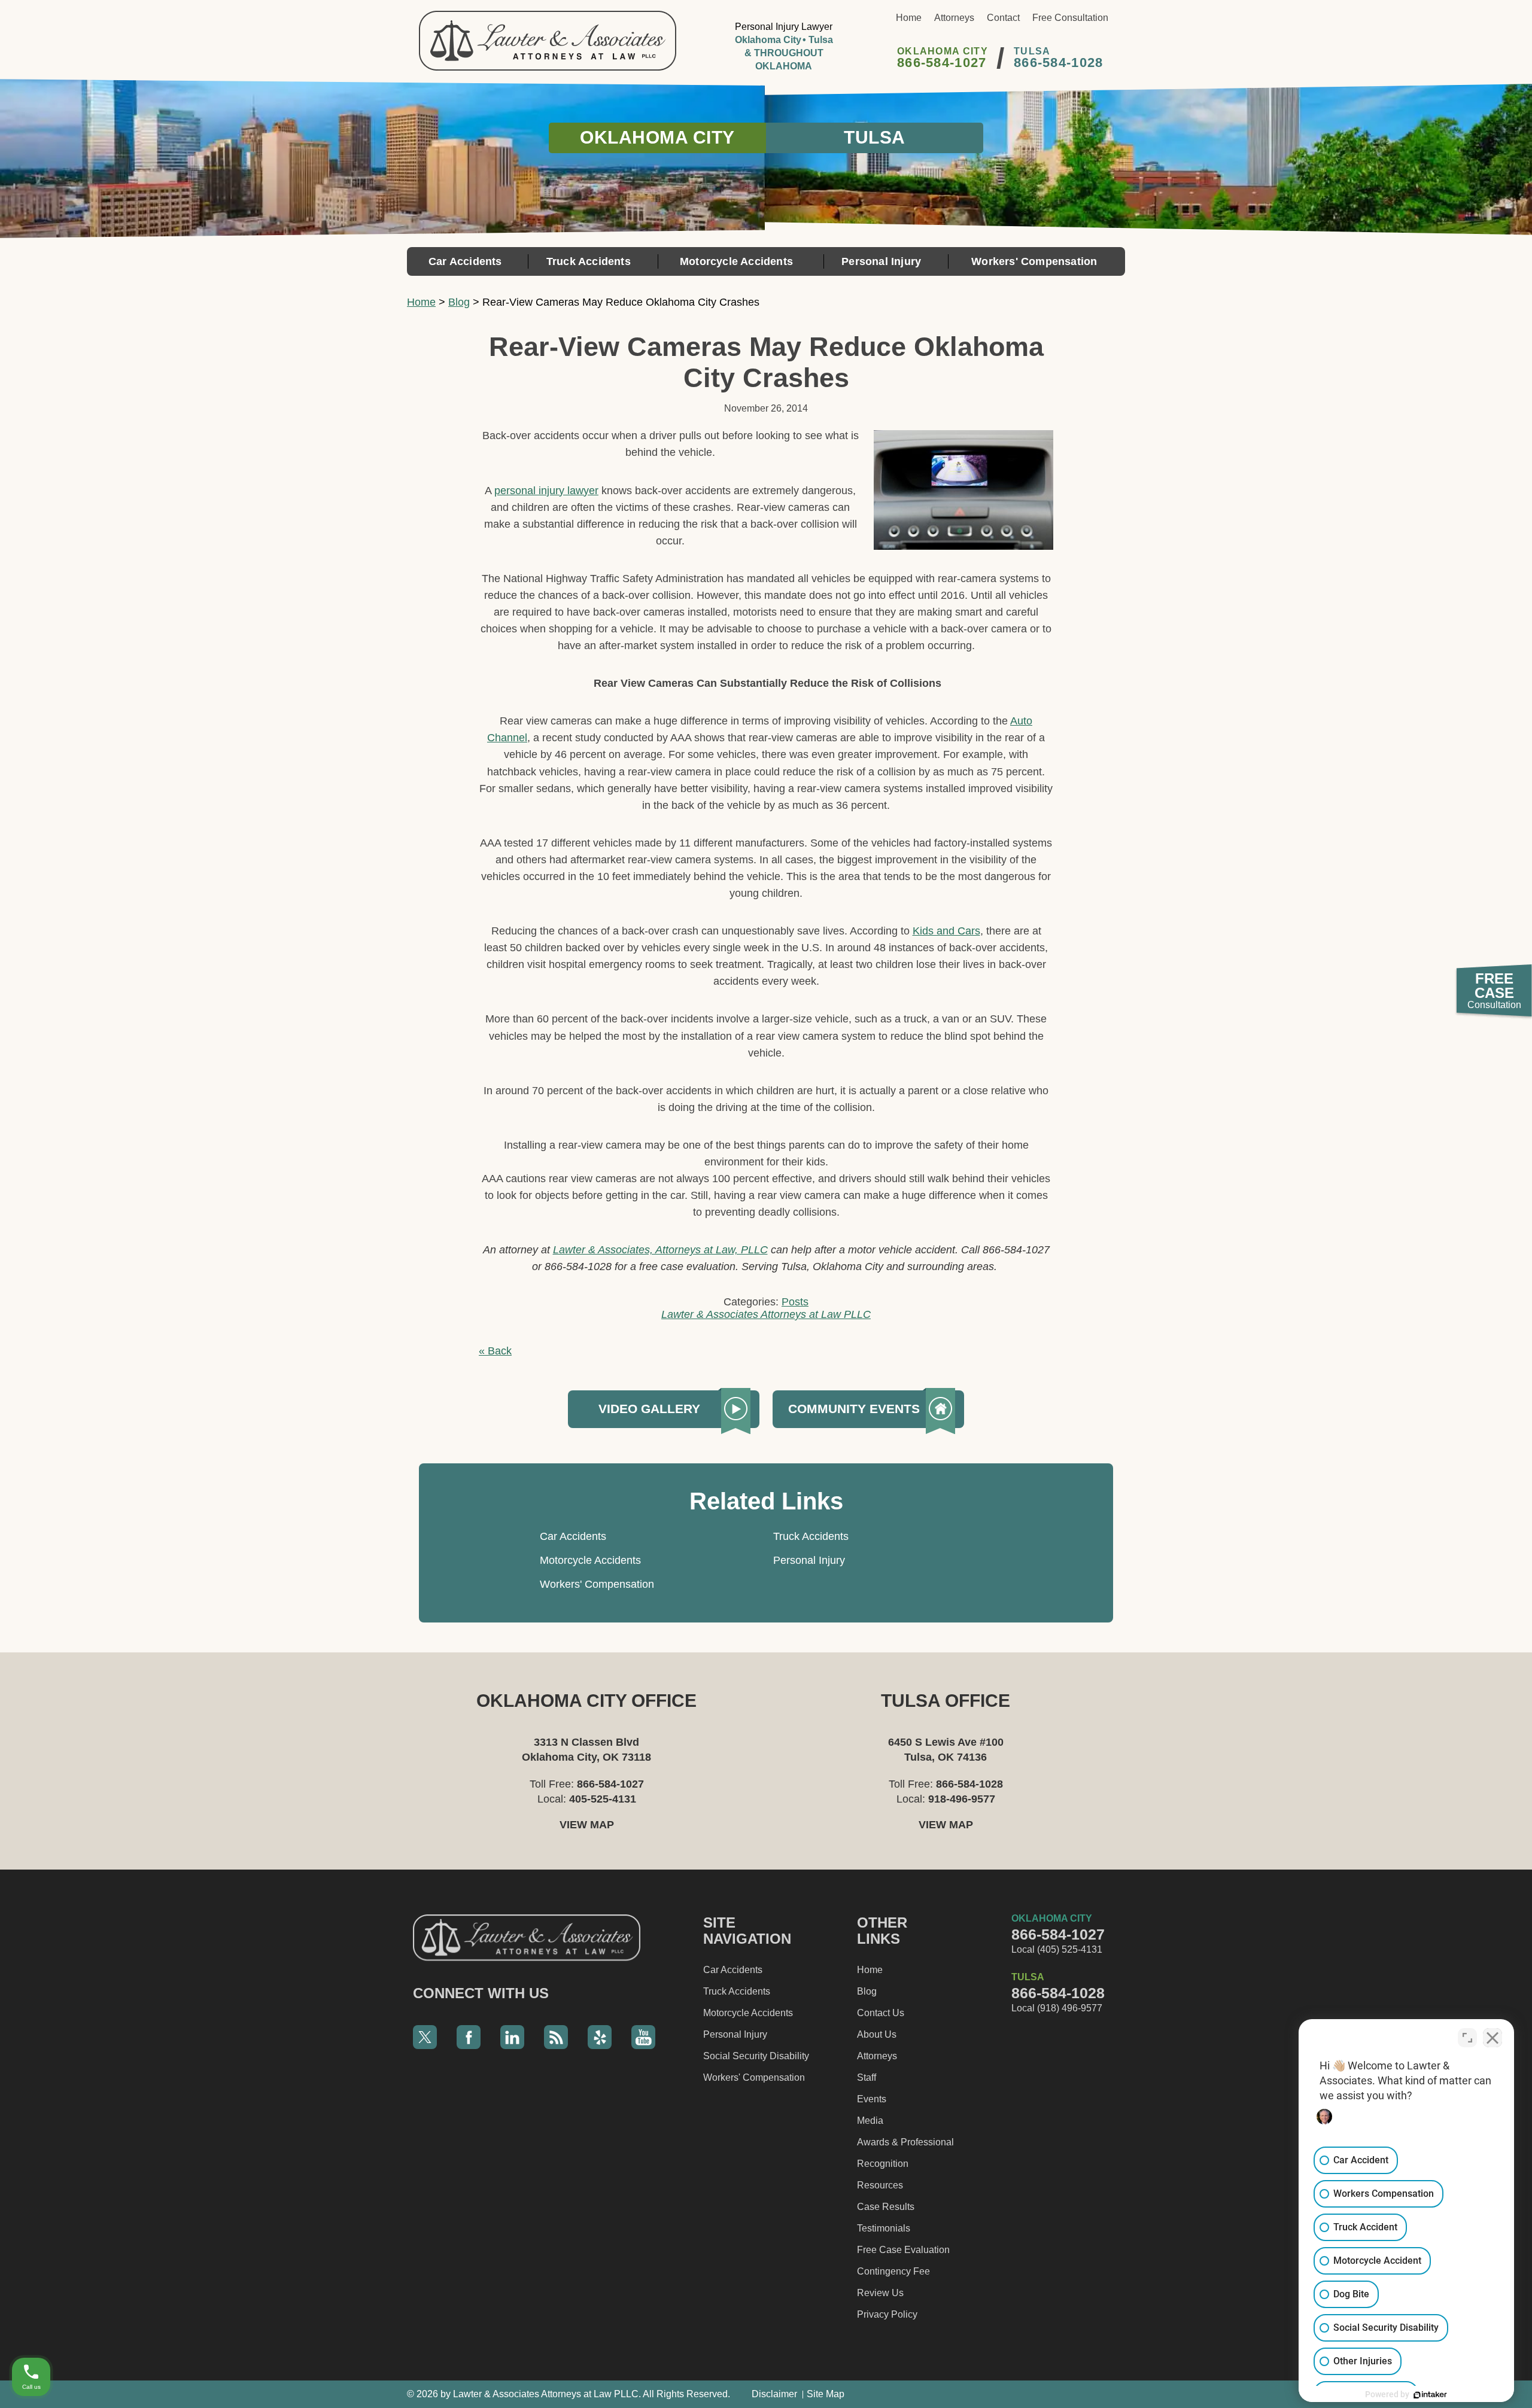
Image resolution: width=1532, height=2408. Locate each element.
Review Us (880, 2293)
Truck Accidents (589, 261)
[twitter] (425, 2037)
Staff (867, 2077)
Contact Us (881, 2013)
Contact (1003, 18)
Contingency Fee (893, 2271)
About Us (877, 2034)
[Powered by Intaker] (1430, 2395)
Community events (854, 1409)
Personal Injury (881, 261)
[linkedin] (512, 2037)
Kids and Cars (946, 931)
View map (587, 1825)
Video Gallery (649, 1409)
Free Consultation (1070, 18)
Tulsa (875, 137)
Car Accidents (465, 261)
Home (909, 18)
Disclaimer (774, 2394)
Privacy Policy (887, 2314)
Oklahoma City (657, 137)
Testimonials (884, 2228)
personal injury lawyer (546, 491)
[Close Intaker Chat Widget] (1493, 2038)
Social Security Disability (756, 2056)
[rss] (556, 2037)
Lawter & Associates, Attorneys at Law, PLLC (660, 1250)
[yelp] (600, 2037)
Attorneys (954, 18)
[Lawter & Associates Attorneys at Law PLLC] (548, 41)
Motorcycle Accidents (736, 261)
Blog (459, 302)
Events (872, 2099)
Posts (795, 1302)
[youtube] (643, 2037)
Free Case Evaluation (903, 2250)
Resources (880, 2185)
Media (870, 2121)
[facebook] (469, 2037)
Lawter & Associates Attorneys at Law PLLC (766, 1314)
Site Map (826, 2394)
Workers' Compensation (1034, 261)
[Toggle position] (1467, 2038)
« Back (495, 1351)
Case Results (886, 2207)
